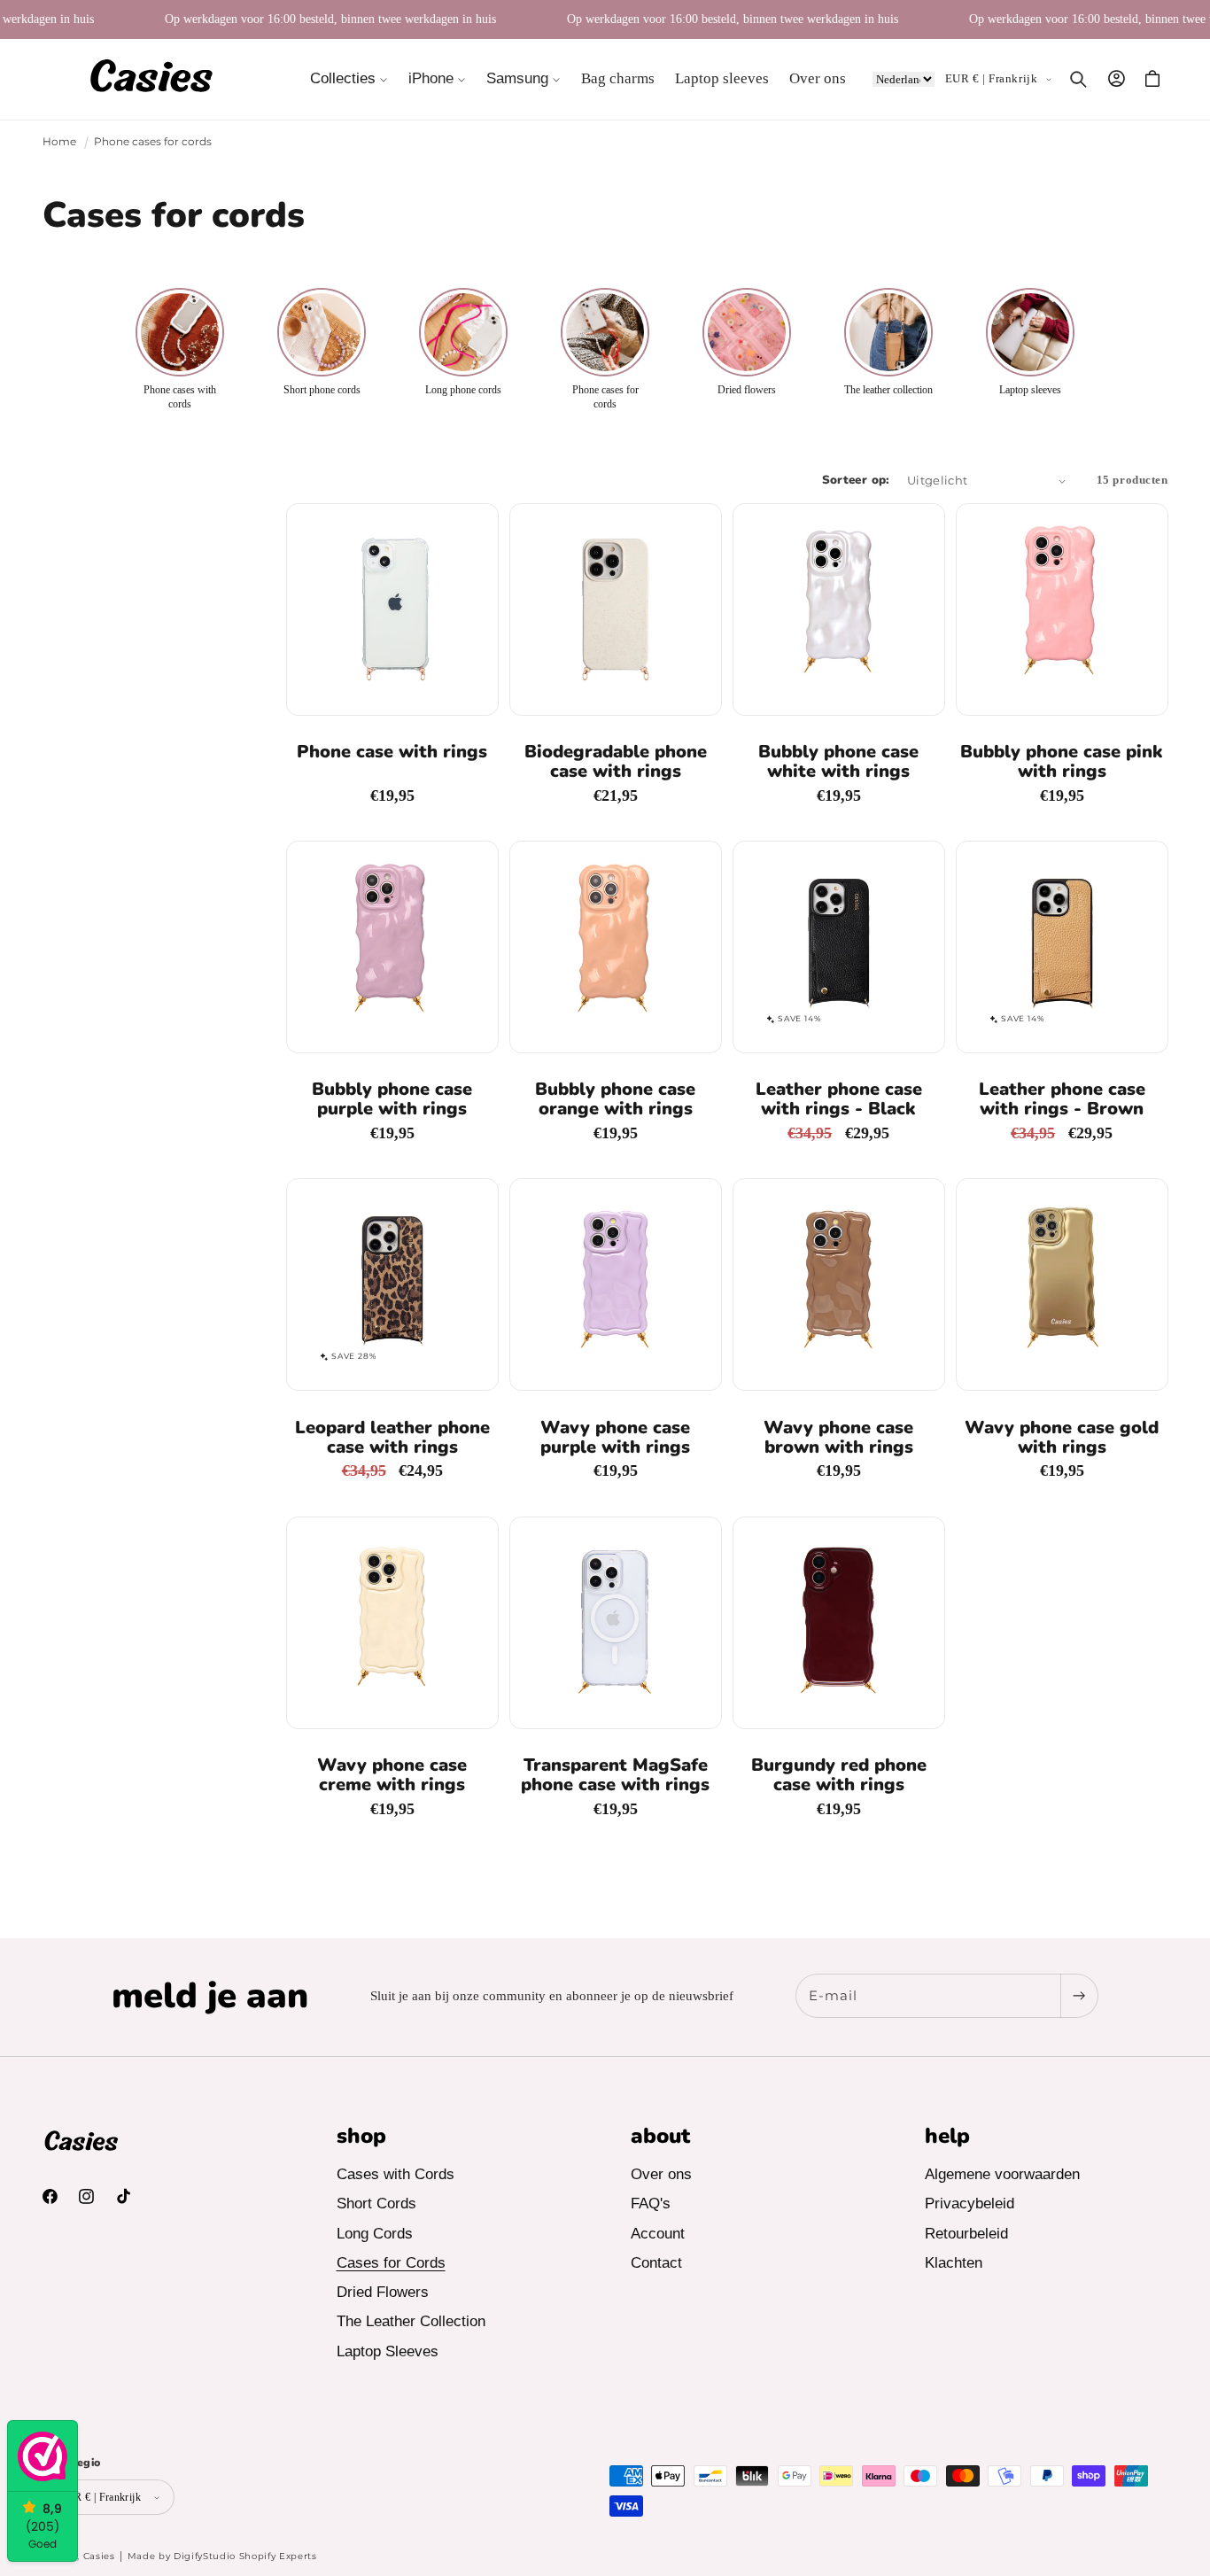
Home (59, 141)
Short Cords (376, 2204)
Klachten (954, 2264)
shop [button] (361, 2136)
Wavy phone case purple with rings (615, 1438)
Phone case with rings (392, 752)
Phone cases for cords (153, 141)
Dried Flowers (383, 2293)
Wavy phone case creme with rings (392, 1775)
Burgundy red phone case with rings (839, 1775)
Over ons (661, 2175)
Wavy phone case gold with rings (1062, 1438)
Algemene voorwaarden (1002, 2175)
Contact (656, 2264)
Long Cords (375, 2234)
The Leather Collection (411, 2322)
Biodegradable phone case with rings (616, 762)
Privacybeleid (970, 2204)
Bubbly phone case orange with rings (615, 1099)
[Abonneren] (1079, 1996)
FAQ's (651, 2204)
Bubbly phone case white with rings (838, 762)
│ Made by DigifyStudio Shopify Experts (218, 2556)
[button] (349, 79)
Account (658, 2234)
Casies (99, 2556)
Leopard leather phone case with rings (392, 1438)
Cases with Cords (396, 2175)
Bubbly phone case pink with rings (1062, 762)
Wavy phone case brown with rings (838, 1438)
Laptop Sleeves (388, 2351)
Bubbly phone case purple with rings (392, 1099)
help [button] (947, 2136)
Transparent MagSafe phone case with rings (615, 1775)
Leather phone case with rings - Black (839, 1099)
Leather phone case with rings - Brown (1062, 1099)
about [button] (660, 2136)
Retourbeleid (966, 2234)
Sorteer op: (856, 480)
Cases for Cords (391, 2264)
